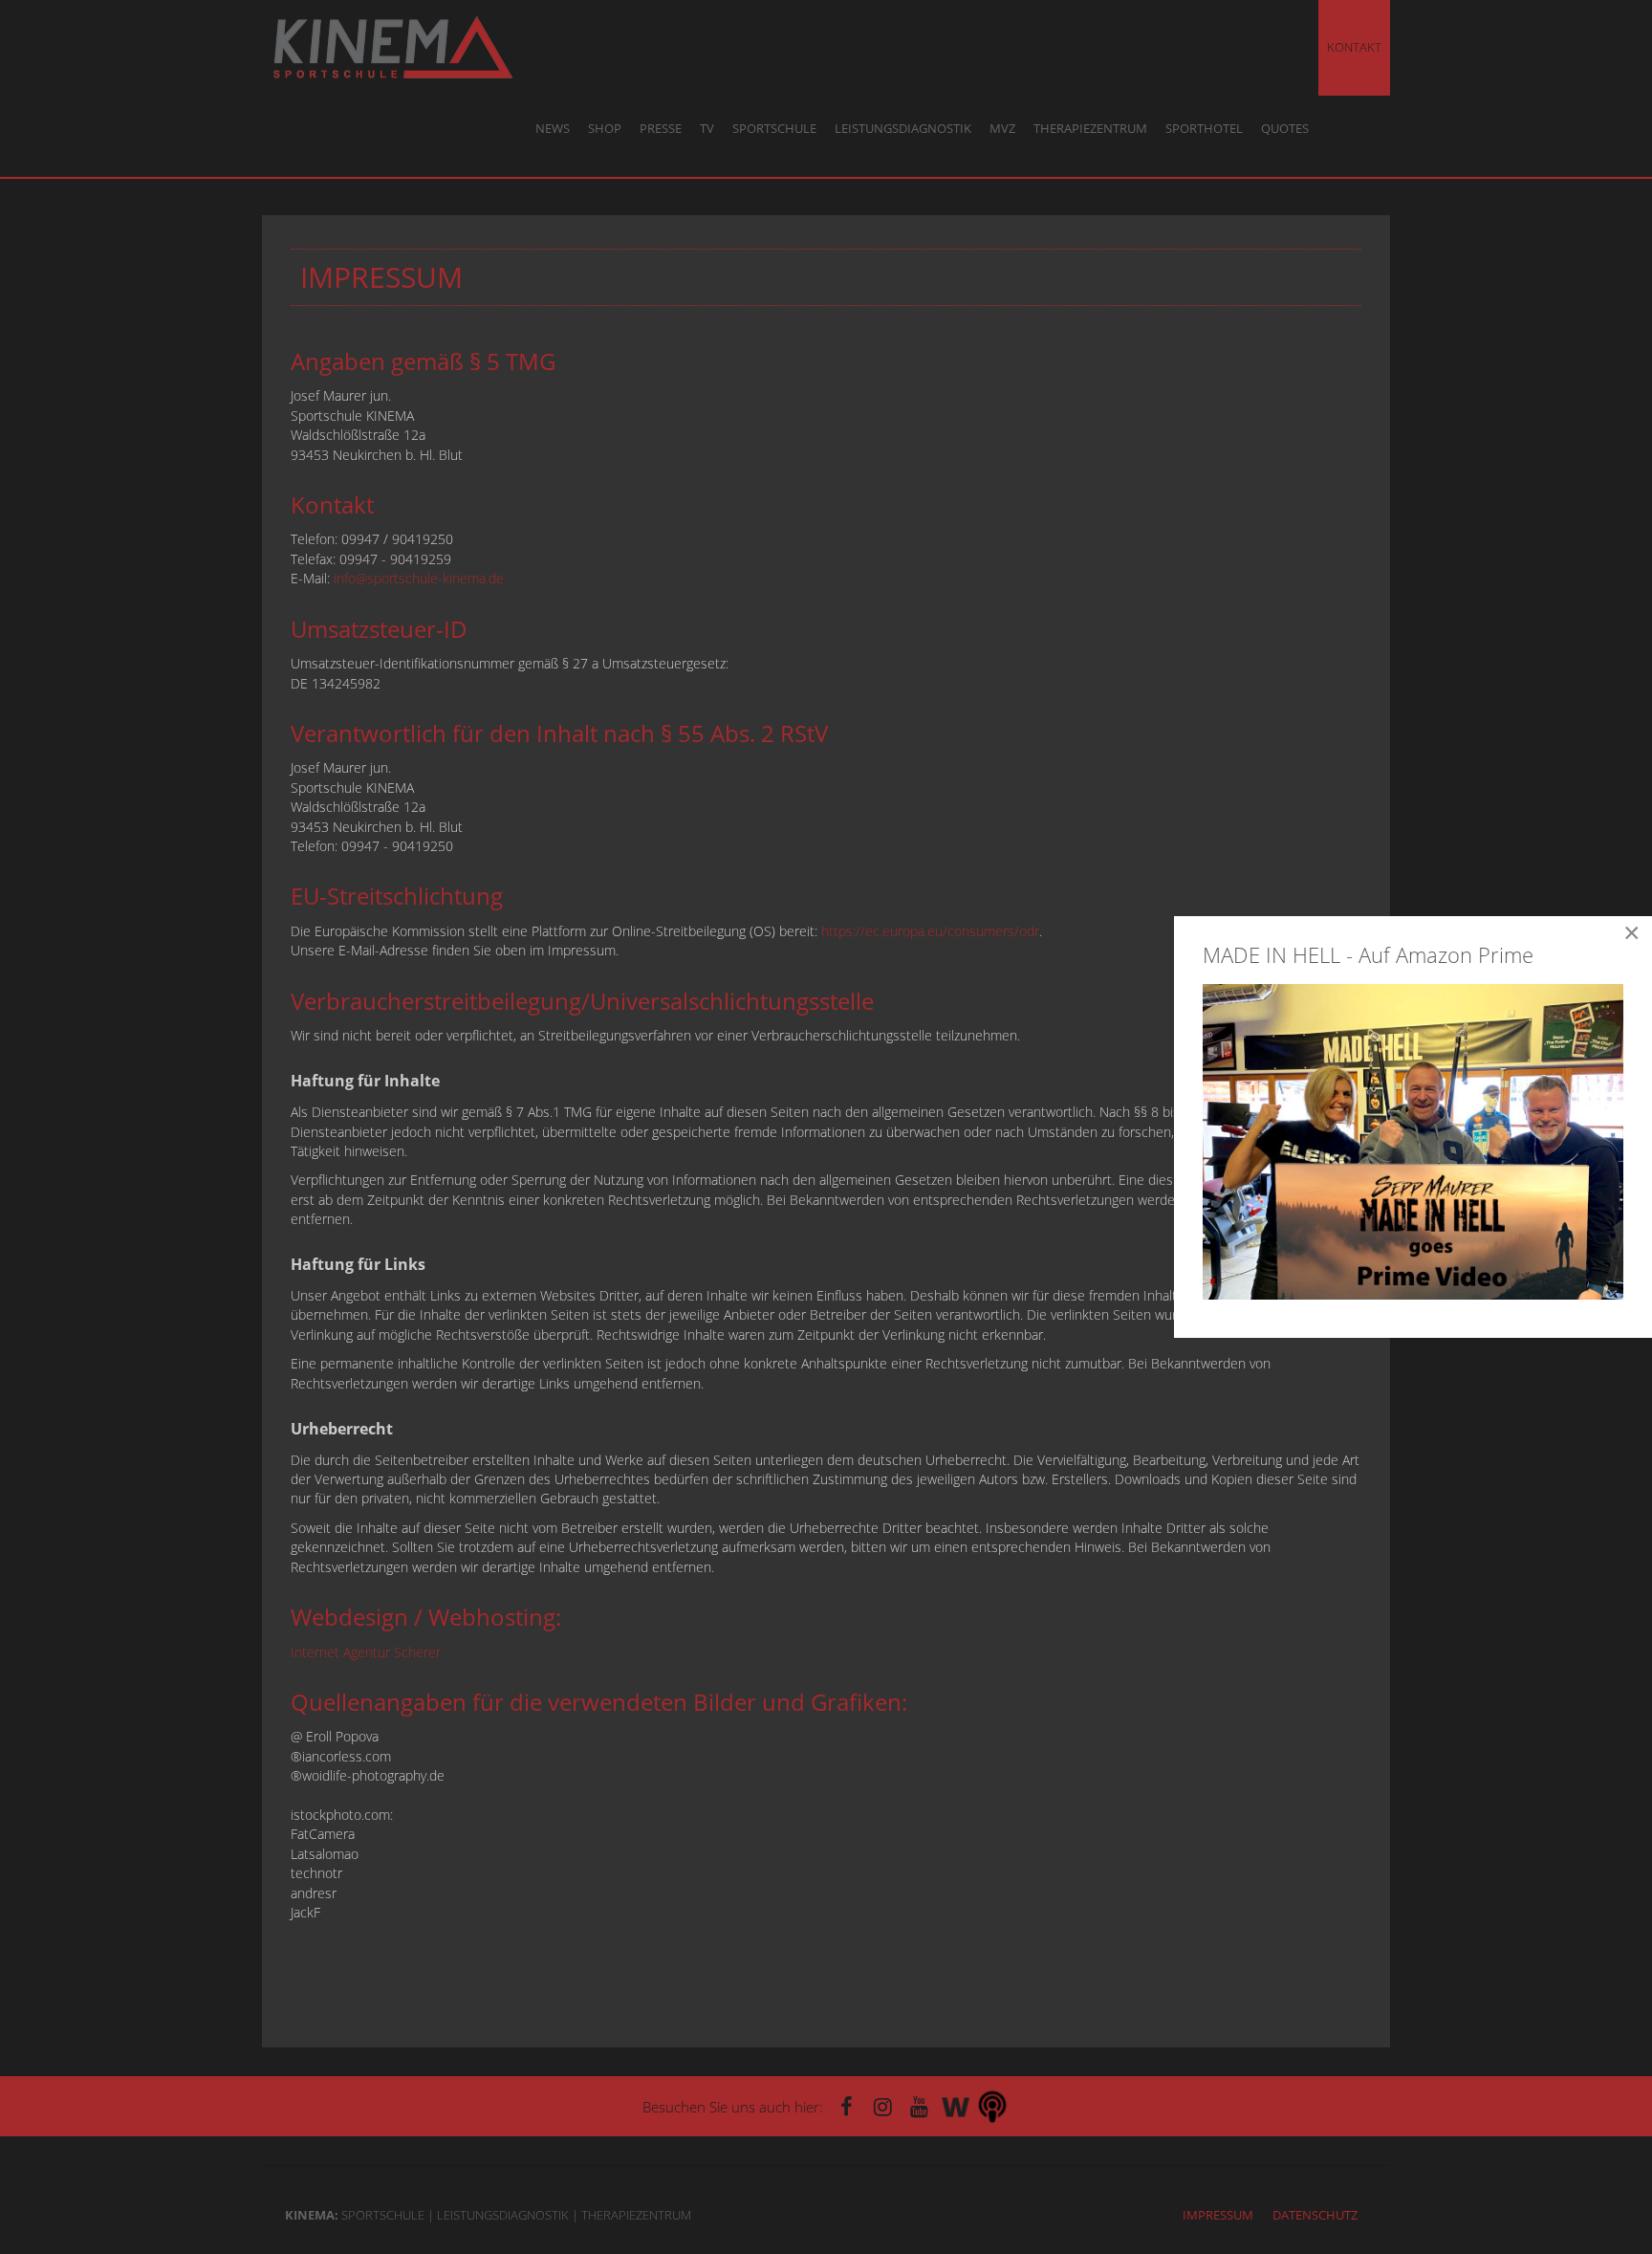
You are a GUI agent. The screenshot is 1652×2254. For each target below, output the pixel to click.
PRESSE (661, 129)
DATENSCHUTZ (1315, 2215)
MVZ (1002, 129)
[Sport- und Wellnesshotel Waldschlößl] (956, 2106)
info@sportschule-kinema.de (419, 578)
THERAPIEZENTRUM (1090, 129)
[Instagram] (883, 2106)
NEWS (553, 129)
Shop (605, 129)
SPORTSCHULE (774, 129)
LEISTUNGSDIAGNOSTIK (903, 129)
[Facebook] (847, 2106)
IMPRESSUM (1218, 2215)
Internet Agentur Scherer (366, 1652)
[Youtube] (920, 2106)
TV (707, 129)
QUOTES (1285, 129)
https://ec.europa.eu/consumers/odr (930, 931)
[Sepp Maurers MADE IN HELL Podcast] (992, 2106)
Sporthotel (1204, 129)
